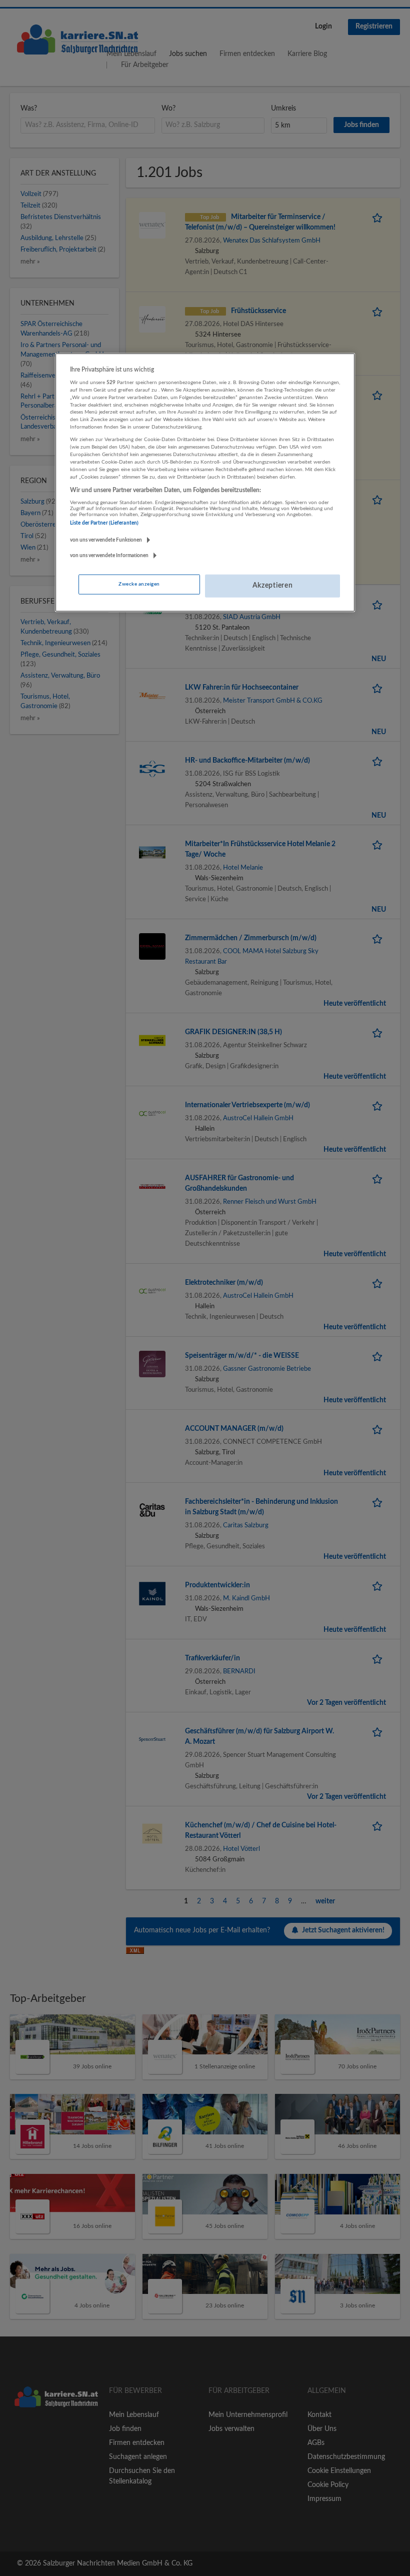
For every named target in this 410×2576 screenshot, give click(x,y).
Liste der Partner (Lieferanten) (104, 523)
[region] (205, 482)
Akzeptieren (273, 586)
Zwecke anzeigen (139, 584)
